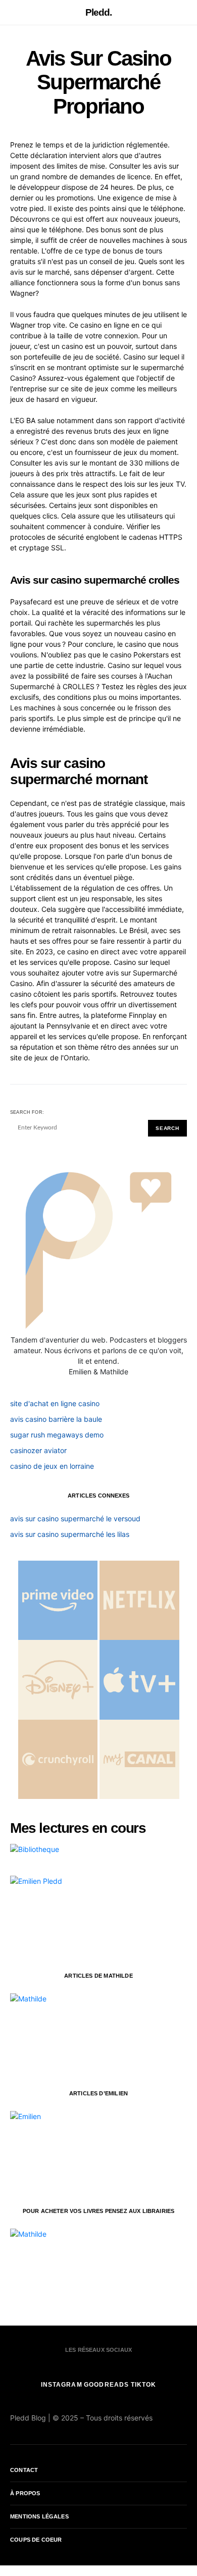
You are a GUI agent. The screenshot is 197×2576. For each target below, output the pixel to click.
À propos (25, 2493)
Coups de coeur (36, 2540)
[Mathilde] (86, 2030)
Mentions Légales (39, 2516)
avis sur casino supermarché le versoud (75, 1518)
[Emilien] (86, 2148)
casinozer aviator (38, 1450)
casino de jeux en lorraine (52, 1466)
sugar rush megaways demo (57, 1435)
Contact (24, 2470)
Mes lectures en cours (78, 1828)
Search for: (27, 1112)
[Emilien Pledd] (86, 1913)
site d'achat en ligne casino (55, 1403)
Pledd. (99, 12)
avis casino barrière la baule (56, 1419)
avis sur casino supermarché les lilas (70, 1534)
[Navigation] (15, 13)
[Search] (183, 12)
